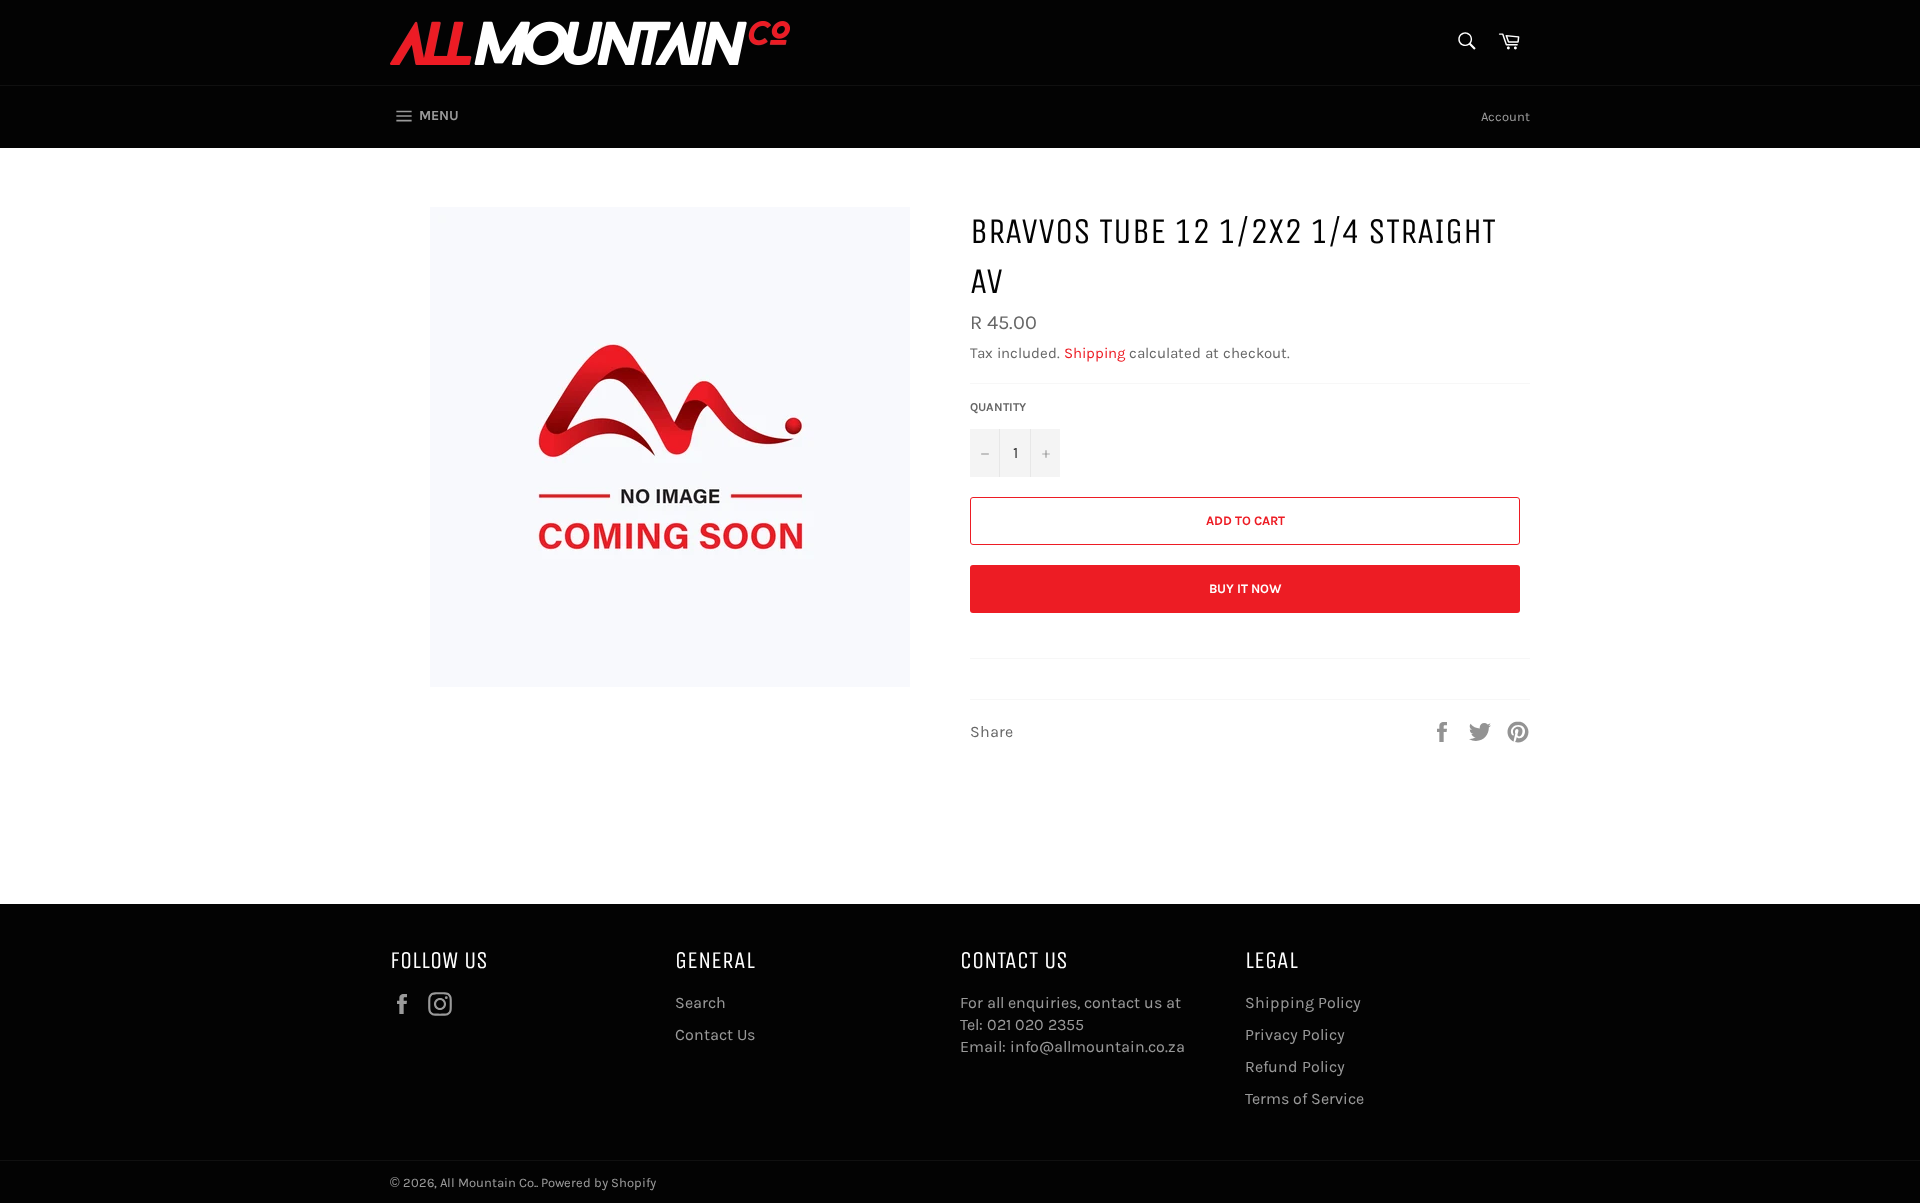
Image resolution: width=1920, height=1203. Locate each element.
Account (1505, 116)
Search (700, 1002)
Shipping (1094, 353)
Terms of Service (1304, 1098)
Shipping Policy (1303, 1002)
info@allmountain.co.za (1097, 1046)
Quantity (998, 407)
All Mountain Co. (488, 1182)
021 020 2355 (1035, 1024)
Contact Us (715, 1034)
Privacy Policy (1295, 1034)
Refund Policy (1295, 1066)
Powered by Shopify (598, 1182)
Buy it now (1245, 588)
